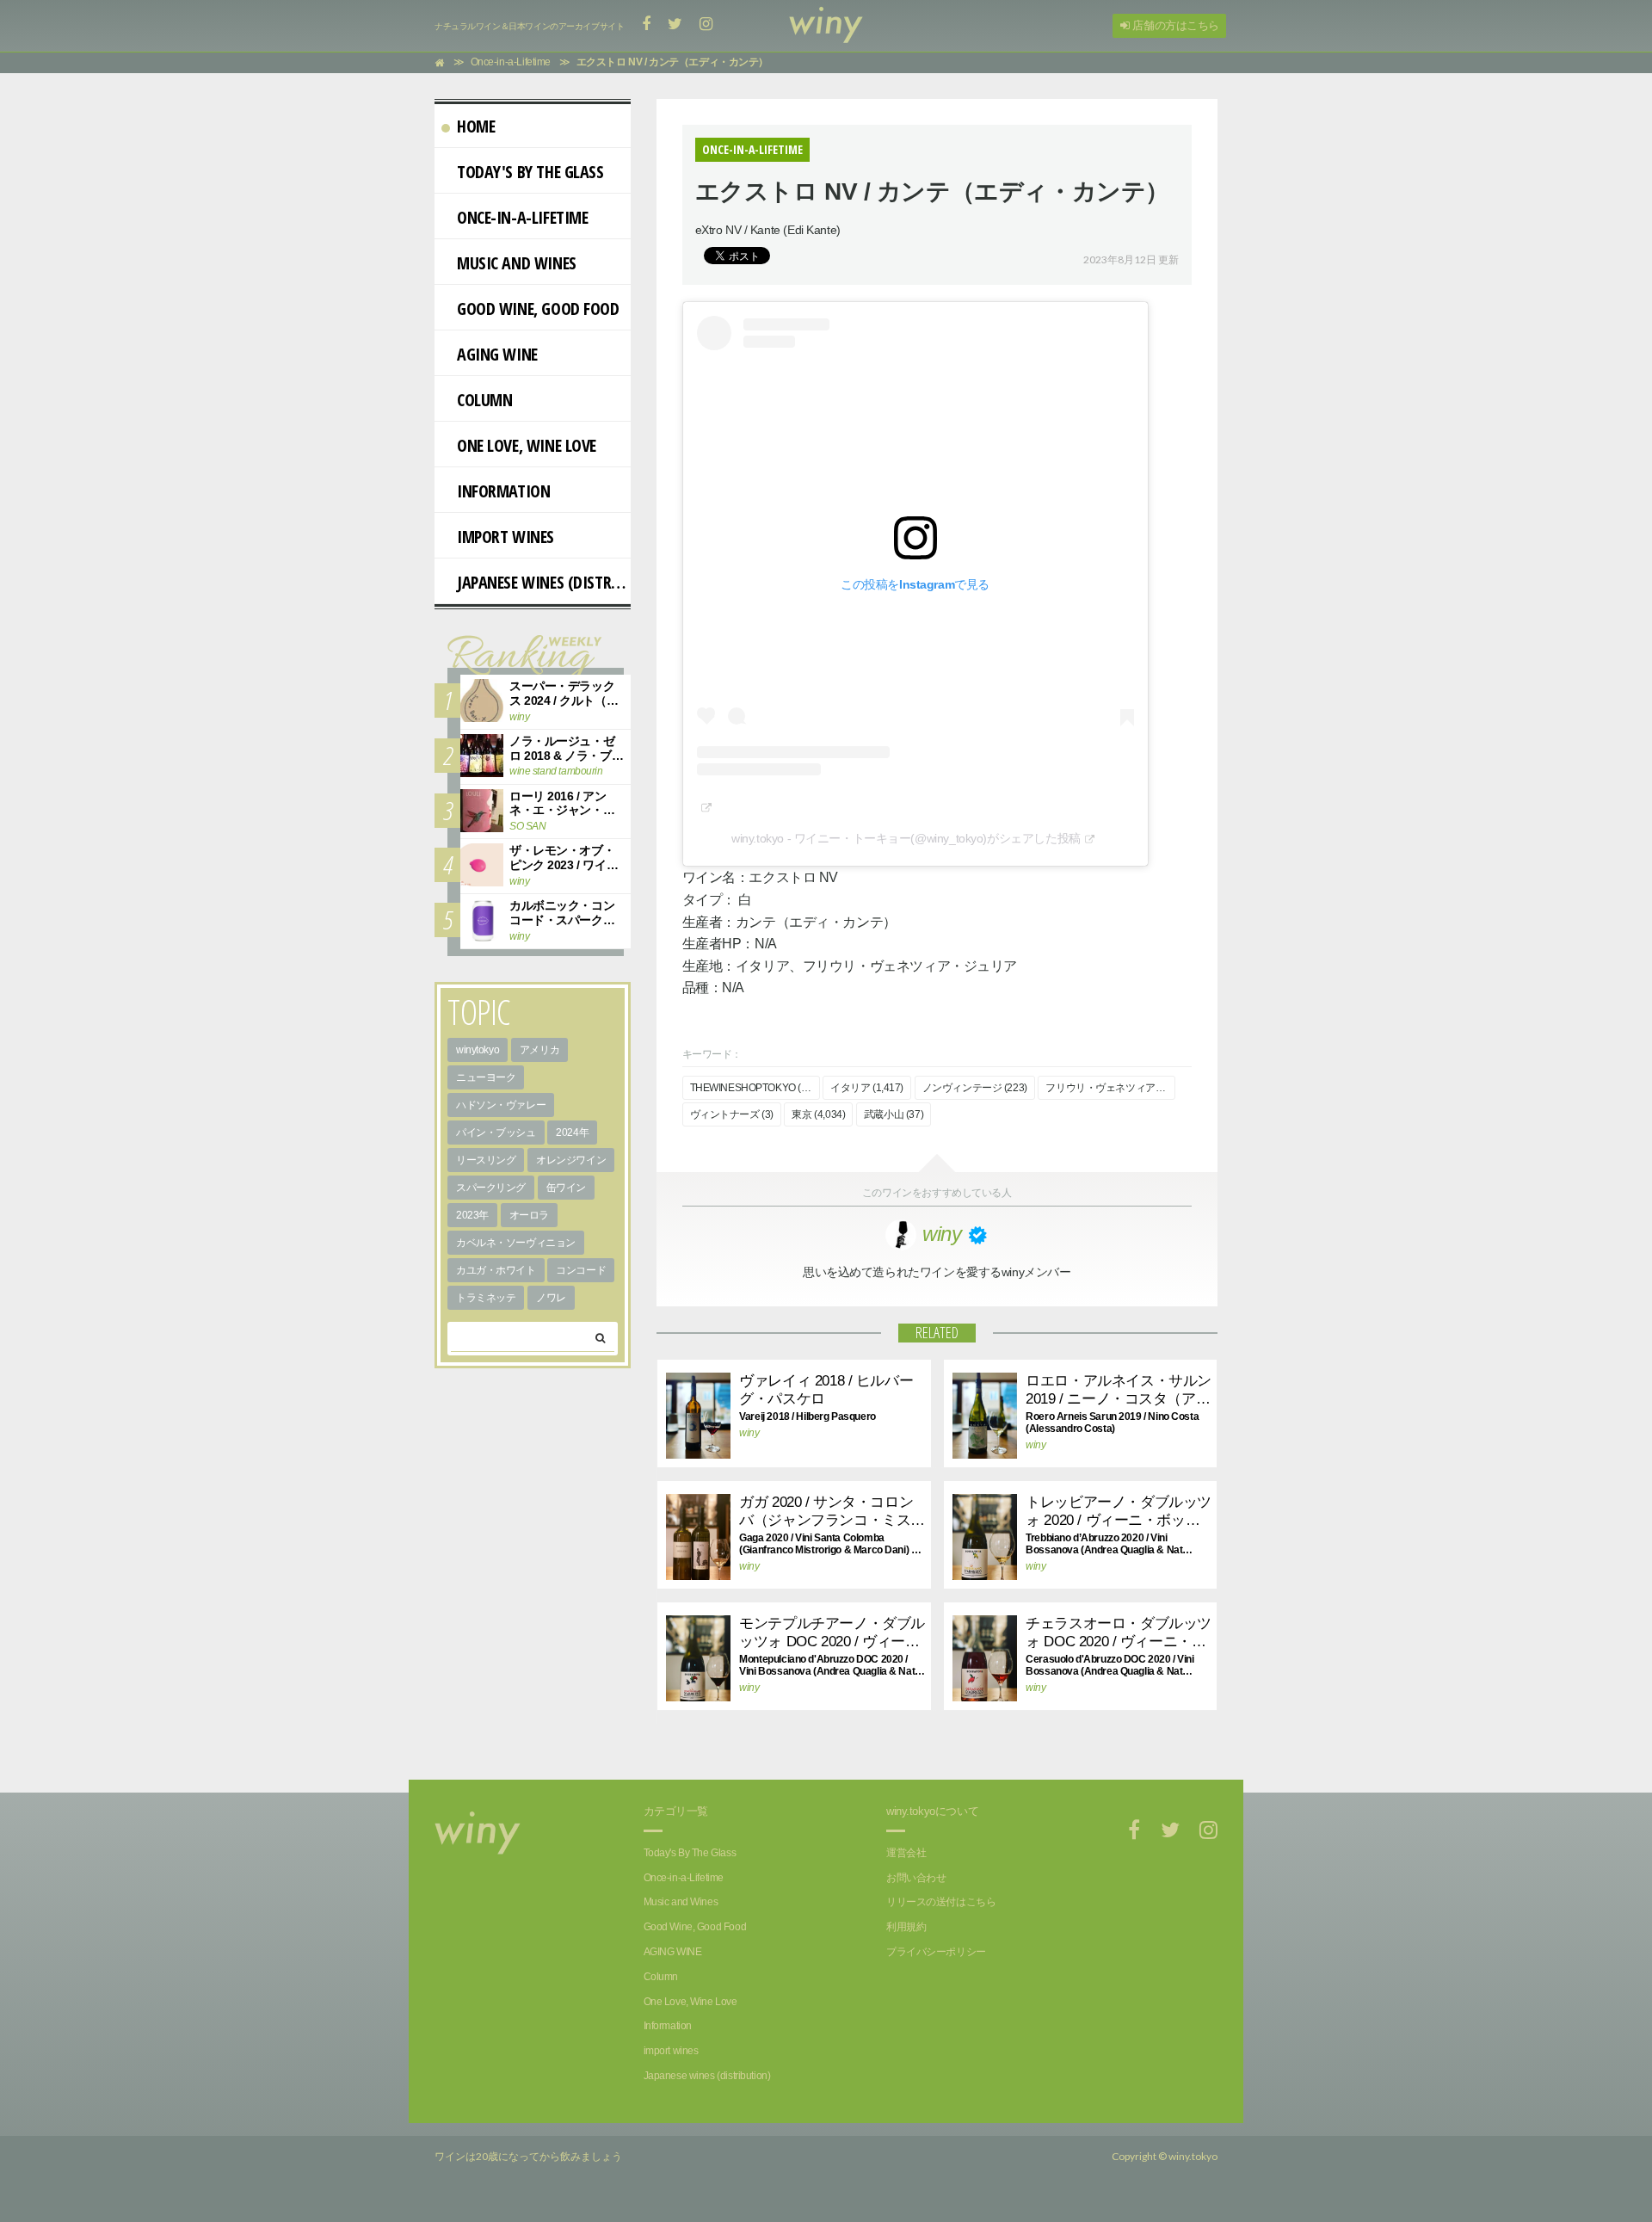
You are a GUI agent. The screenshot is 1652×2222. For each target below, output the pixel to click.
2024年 (572, 1133)
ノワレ (551, 1298)
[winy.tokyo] (826, 26)
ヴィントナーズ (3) (732, 1114)
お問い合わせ (916, 1878)
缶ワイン (566, 1188)
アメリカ (539, 1050)
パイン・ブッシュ (496, 1133)
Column (484, 400)
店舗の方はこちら (1174, 25)
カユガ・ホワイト (496, 1270)
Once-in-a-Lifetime (522, 217)
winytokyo (478, 1050)
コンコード (581, 1270)
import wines (505, 537)
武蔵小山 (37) (894, 1114)
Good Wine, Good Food (538, 309)
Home (476, 126)
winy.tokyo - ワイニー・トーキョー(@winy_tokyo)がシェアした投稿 (906, 838)
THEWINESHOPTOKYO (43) (753, 1088)
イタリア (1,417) (867, 1088)
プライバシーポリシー (936, 1952)
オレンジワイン (571, 1160)
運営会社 (906, 1853)
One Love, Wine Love (527, 445)
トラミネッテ (486, 1298)
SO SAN (527, 826)
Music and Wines (517, 263)
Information (503, 491)
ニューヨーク (486, 1077)
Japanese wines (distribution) (544, 582)
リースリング (486, 1160)
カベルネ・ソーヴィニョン (516, 1243)
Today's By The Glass (530, 172)
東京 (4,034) (818, 1114)
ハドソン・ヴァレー (501, 1105)
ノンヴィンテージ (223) (975, 1088)
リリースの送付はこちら (941, 1902)
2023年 (472, 1215)
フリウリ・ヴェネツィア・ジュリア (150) (1110, 1088)
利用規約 (906, 1927)
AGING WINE (497, 354)
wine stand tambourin (556, 771)
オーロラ (529, 1215)
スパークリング (491, 1188)
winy (749, 1433)
